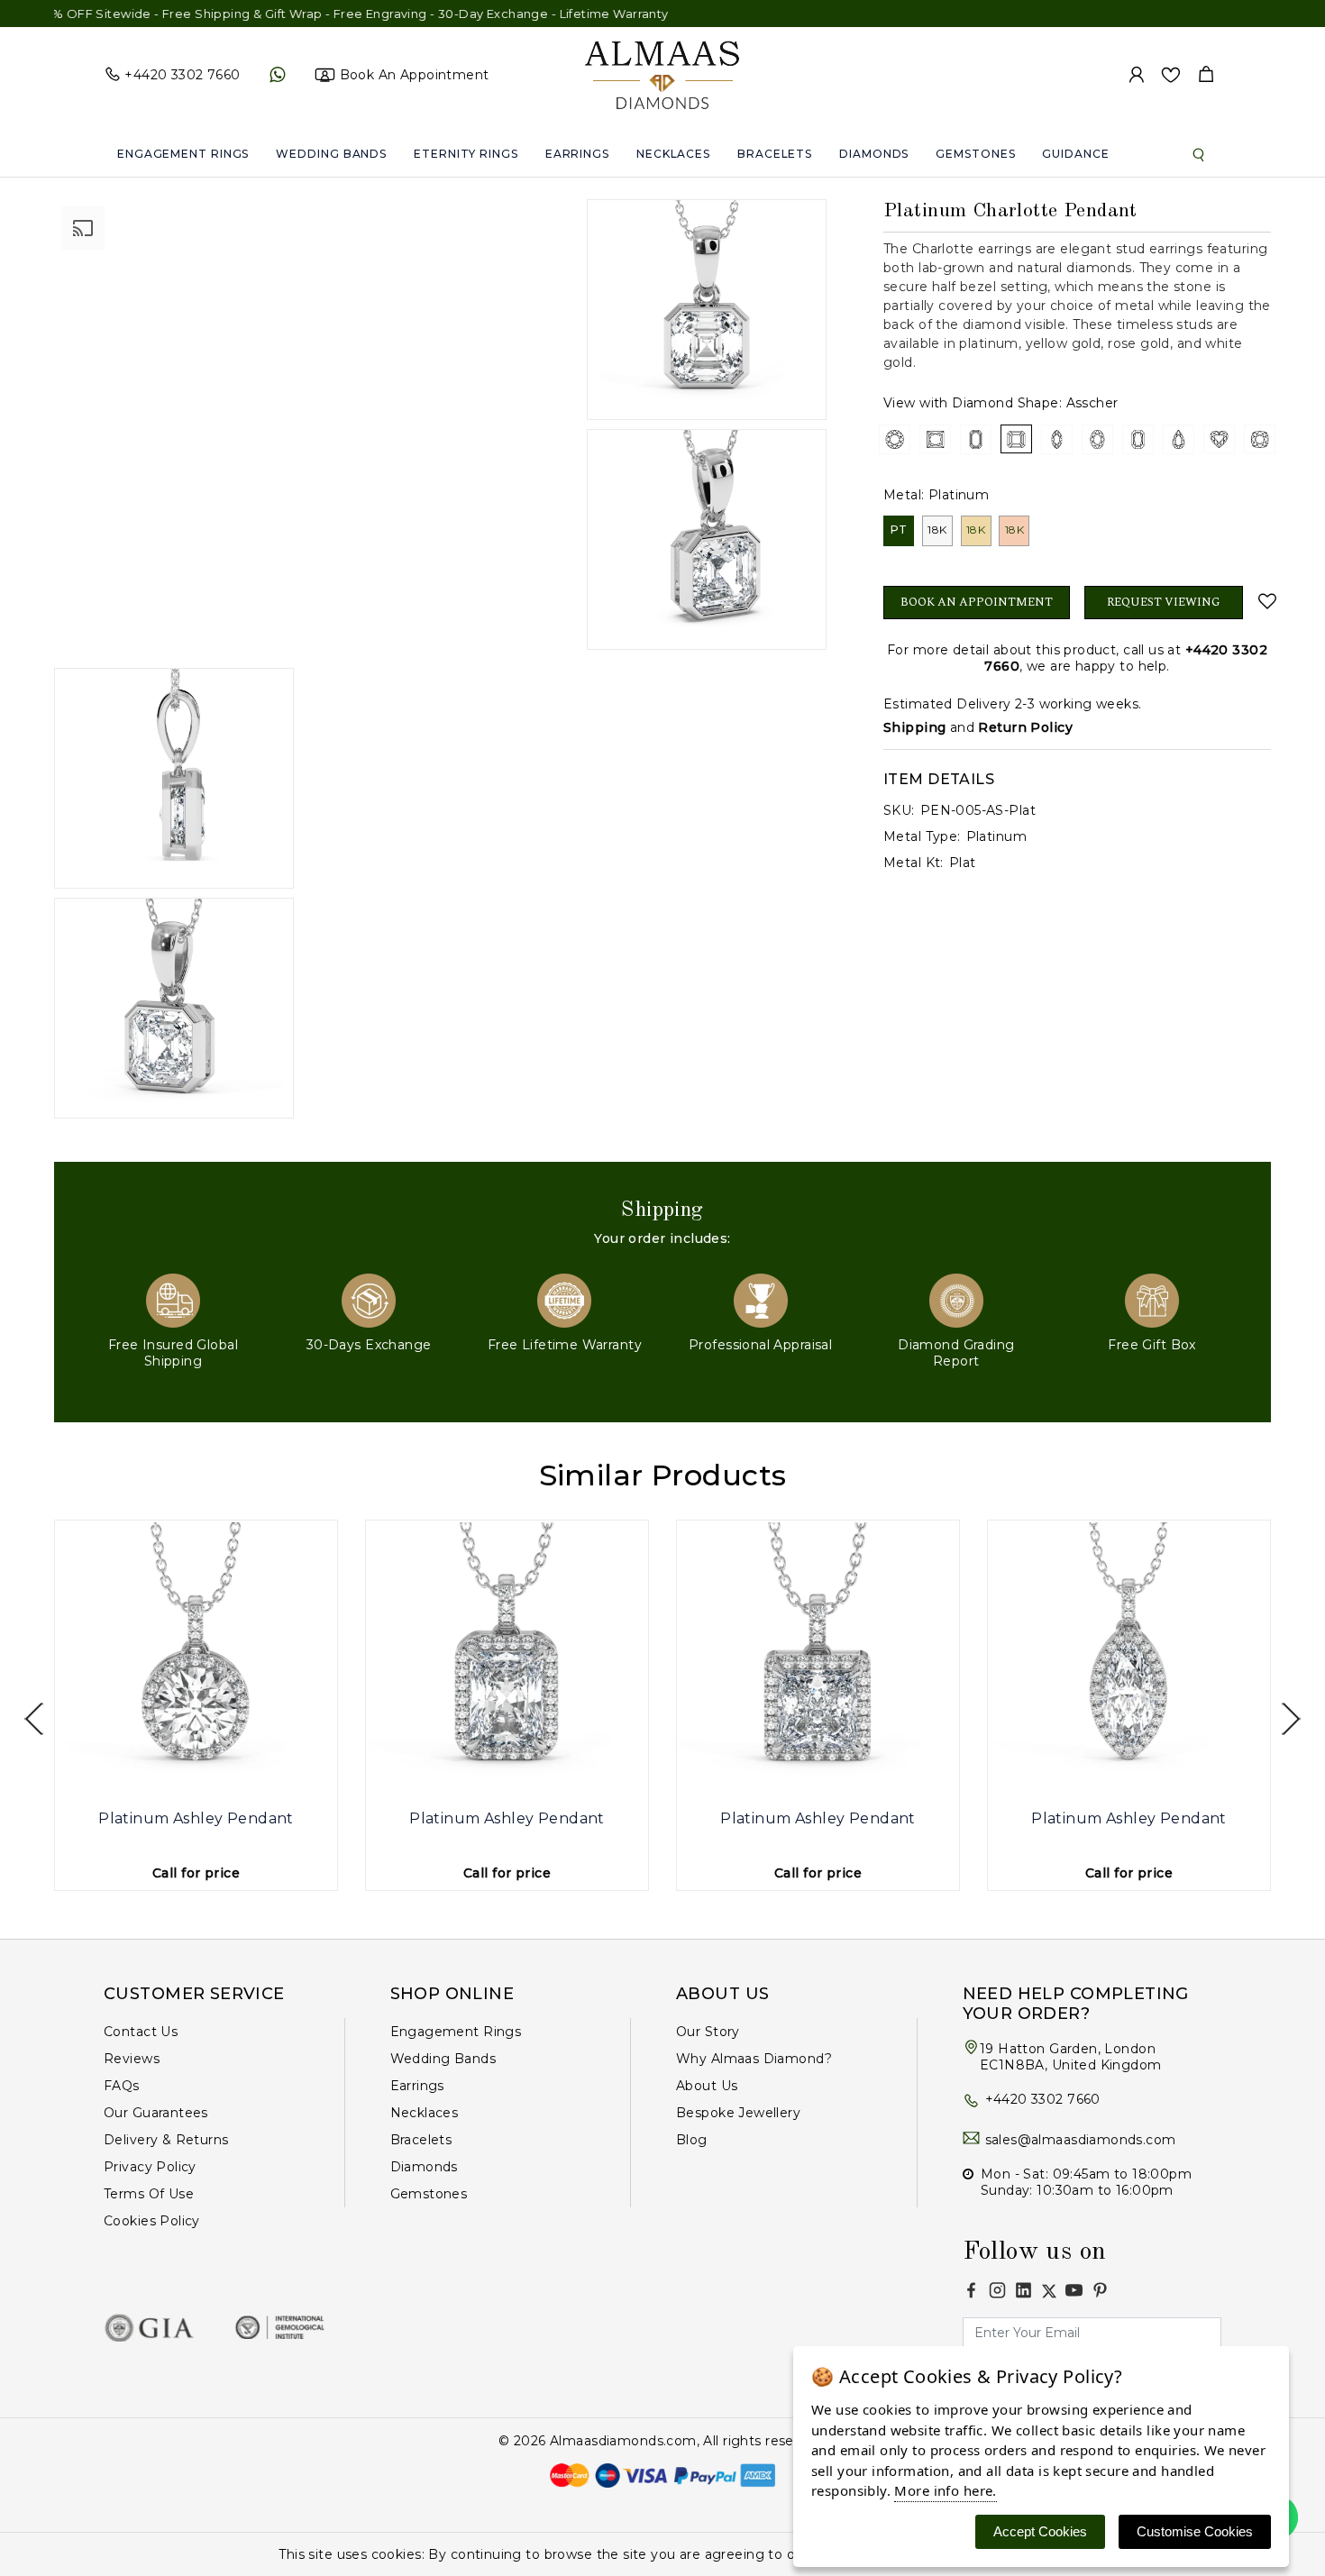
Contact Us (141, 2032)
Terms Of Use (149, 2194)
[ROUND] (895, 439)
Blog (692, 2140)
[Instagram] (997, 2290)
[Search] (1199, 154)
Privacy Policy (150, 2167)
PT (899, 530)
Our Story (708, 2032)
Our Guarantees (156, 2113)
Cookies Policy (152, 2221)
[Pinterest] (1100, 2290)
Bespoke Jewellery (738, 2113)
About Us (707, 2086)
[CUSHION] (1260, 439)
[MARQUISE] (1057, 439)
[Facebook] (971, 2290)
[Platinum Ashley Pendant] (196, 1662)
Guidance (1075, 154)
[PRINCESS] (935, 439)
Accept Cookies (1040, 2531)
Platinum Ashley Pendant (196, 1818)
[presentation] (34, 1719)
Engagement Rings (183, 154)
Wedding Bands (331, 154)
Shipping (914, 727)
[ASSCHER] (1016, 439)
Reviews (132, 2059)
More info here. (945, 2490)
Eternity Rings (466, 154)
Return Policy (1025, 727)
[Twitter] (1049, 2291)
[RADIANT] (1138, 439)
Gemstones (975, 154)
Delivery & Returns (166, 2140)
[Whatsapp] (277, 75)
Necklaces (673, 154)
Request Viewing (1164, 602)
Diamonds (874, 154)
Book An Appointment (977, 602)
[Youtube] (1074, 2290)
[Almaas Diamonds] (662, 74)
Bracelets (775, 154)
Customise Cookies (1195, 2531)
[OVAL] (1097, 439)
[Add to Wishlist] (1264, 601)
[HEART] (1219, 439)
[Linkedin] (1023, 2290)
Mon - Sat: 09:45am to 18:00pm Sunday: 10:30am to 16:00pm (1086, 2182)
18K (937, 530)
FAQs (122, 2086)
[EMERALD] (976, 439)
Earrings (577, 154)
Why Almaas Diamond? (754, 2059)
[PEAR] (1179, 439)
